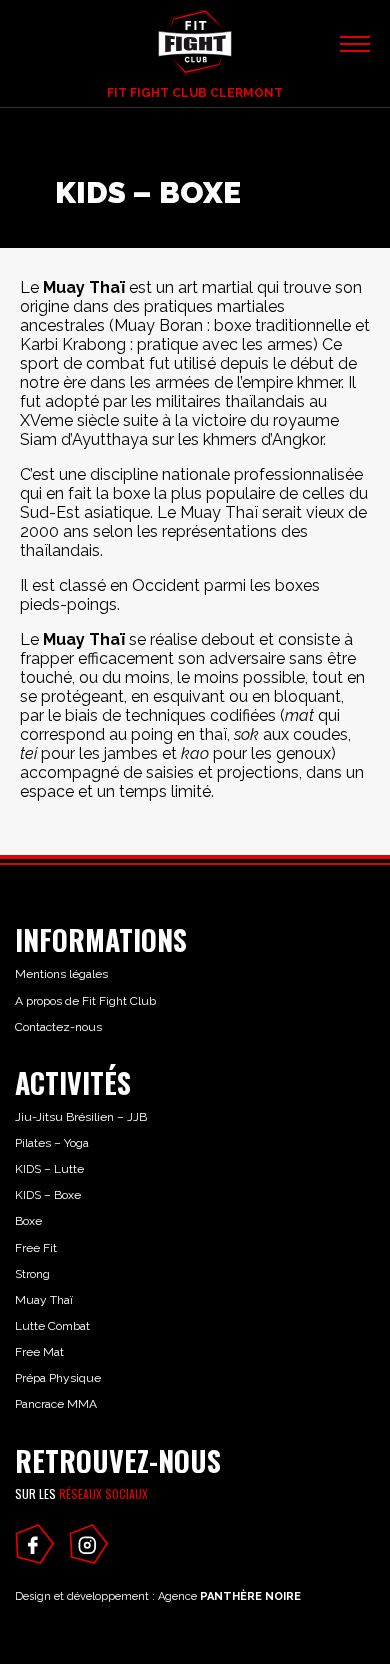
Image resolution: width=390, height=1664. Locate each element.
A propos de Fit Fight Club (85, 1001)
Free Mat (39, 1352)
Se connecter (90, 51)
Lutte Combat (52, 1326)
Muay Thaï (44, 1300)
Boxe (28, 1221)
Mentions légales (61, 974)
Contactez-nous (58, 1027)
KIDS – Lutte (49, 1169)
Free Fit (36, 1248)
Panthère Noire (250, 1596)
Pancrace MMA (56, 1404)
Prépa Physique (58, 1378)
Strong (32, 1274)
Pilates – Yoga (52, 1143)
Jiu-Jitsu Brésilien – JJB (81, 1117)
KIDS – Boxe (48, 1195)
